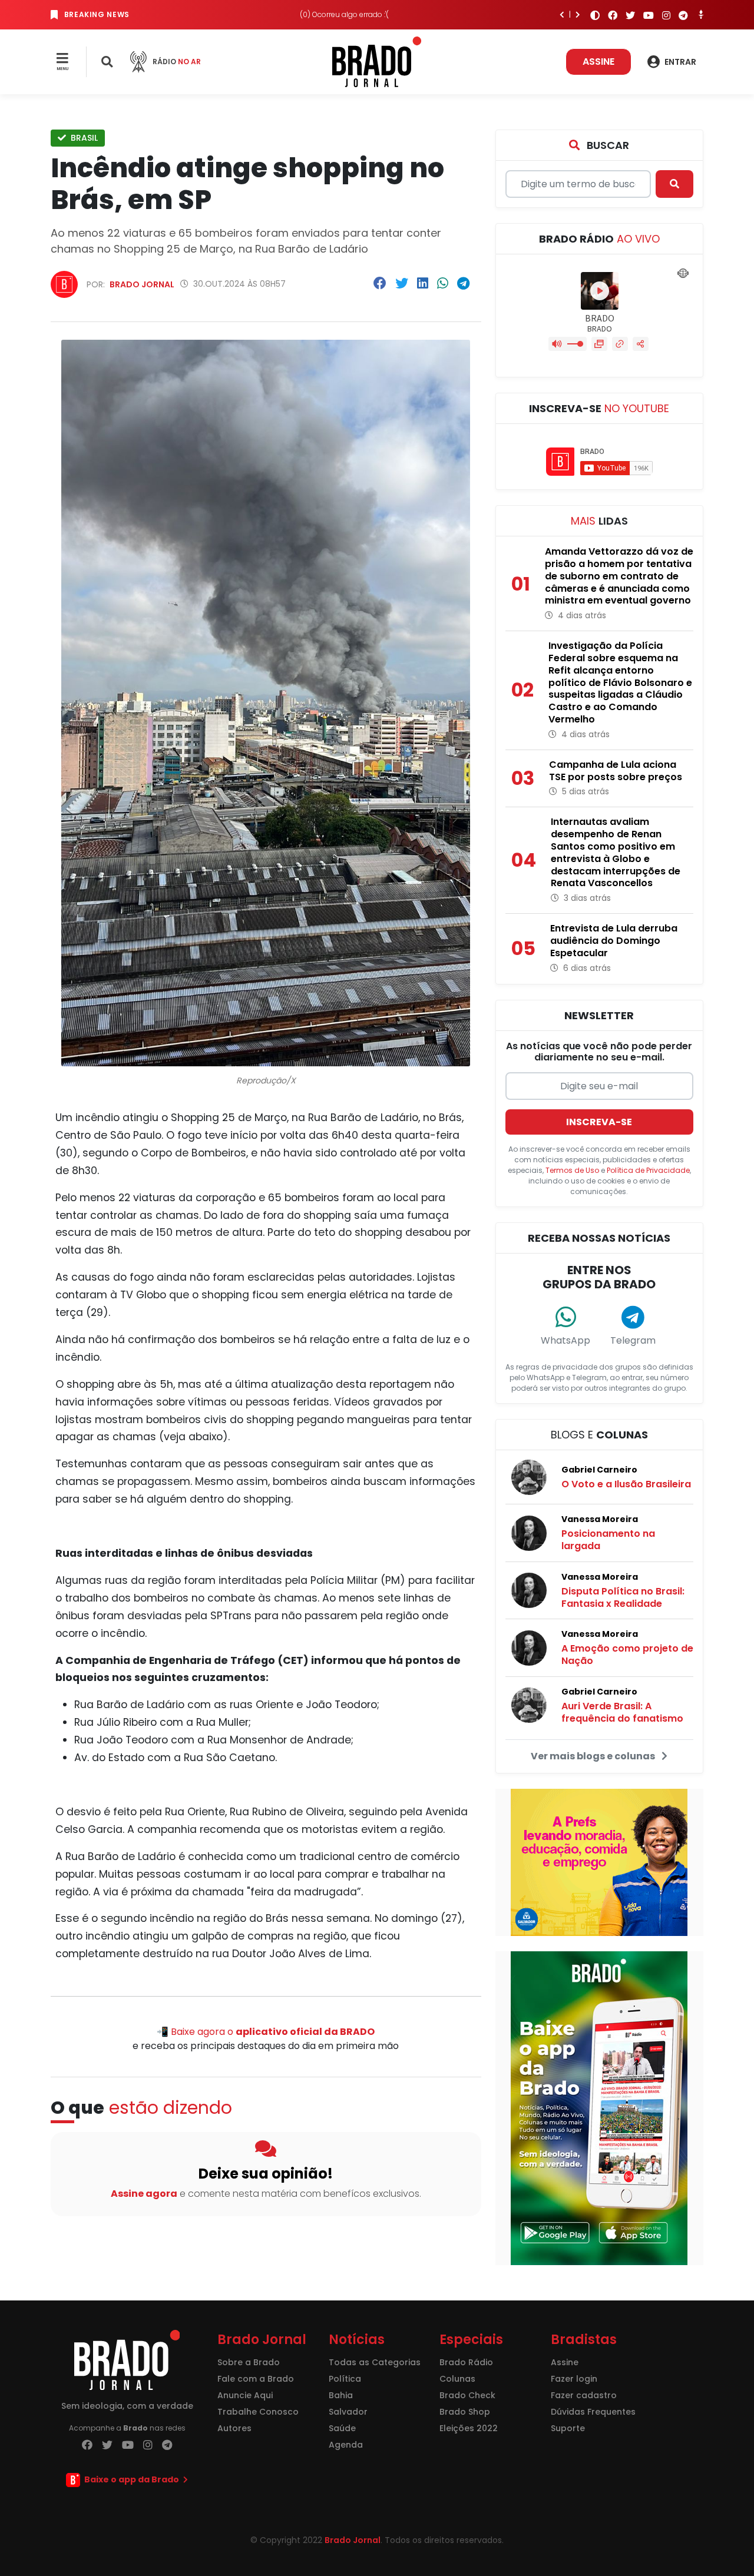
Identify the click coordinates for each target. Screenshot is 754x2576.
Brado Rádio (466, 2362)
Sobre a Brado (249, 2362)
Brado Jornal (142, 284)
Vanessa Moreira (600, 1519)
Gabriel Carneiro (599, 1470)
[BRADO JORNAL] (377, 61)
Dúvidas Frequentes (593, 2412)
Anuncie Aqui (245, 2395)
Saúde (342, 2428)
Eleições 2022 (469, 2428)
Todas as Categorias (375, 2362)
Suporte (568, 2428)
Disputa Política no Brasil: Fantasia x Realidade (623, 1597)
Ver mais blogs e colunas (594, 1756)
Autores (234, 2428)
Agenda (346, 2445)
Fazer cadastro (584, 2395)
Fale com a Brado (256, 2379)
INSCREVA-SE (599, 1122)
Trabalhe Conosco (258, 2412)
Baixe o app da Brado (132, 2479)
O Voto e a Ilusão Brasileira (626, 1484)
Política (345, 2379)
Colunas (457, 2379)
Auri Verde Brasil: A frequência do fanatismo (622, 1712)
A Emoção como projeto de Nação (627, 1655)
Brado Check (467, 2395)
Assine (598, 62)
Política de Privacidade (648, 1170)
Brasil (83, 138)
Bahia (341, 2395)
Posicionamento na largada (608, 1540)
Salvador (348, 2412)
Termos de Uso (572, 1170)
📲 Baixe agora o (266, 2032)
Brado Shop (465, 2412)
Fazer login (574, 2379)
